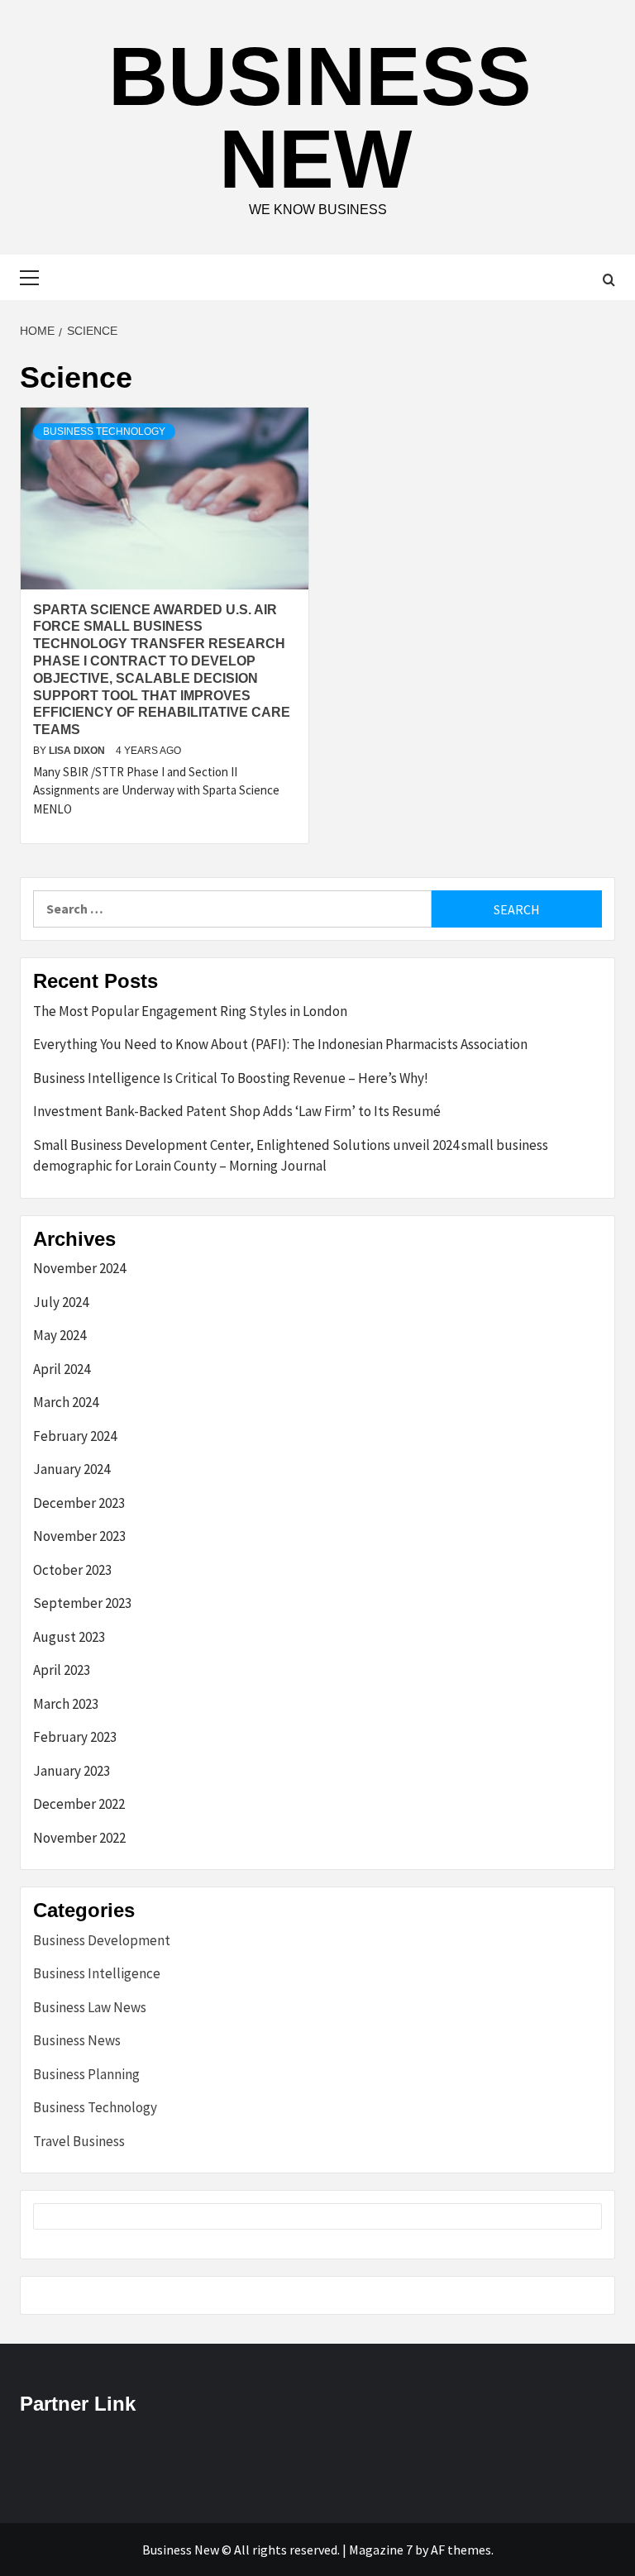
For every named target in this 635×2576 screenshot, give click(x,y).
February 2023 (75, 1737)
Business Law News (90, 2007)
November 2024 (79, 1268)
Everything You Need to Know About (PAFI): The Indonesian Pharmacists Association (280, 1044)
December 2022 (79, 1804)
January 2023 (72, 1771)
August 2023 (69, 1637)
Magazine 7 (381, 2550)
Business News (77, 2040)
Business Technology (104, 432)
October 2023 (72, 1570)
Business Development (102, 1940)
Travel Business (79, 2141)
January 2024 (72, 1469)
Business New (320, 117)
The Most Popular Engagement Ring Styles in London (190, 1011)
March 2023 (66, 1704)
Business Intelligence (97, 1973)
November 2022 (79, 1838)
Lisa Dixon (78, 751)
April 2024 (62, 1369)
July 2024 (61, 1302)
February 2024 (75, 1436)
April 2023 (62, 1670)
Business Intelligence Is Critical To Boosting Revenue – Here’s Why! (231, 1078)
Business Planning (86, 2074)
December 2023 (79, 1503)
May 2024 (60, 1335)
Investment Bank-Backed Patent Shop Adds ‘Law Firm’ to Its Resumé (237, 1111)
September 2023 (82, 1603)
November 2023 (79, 1536)
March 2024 (66, 1402)
